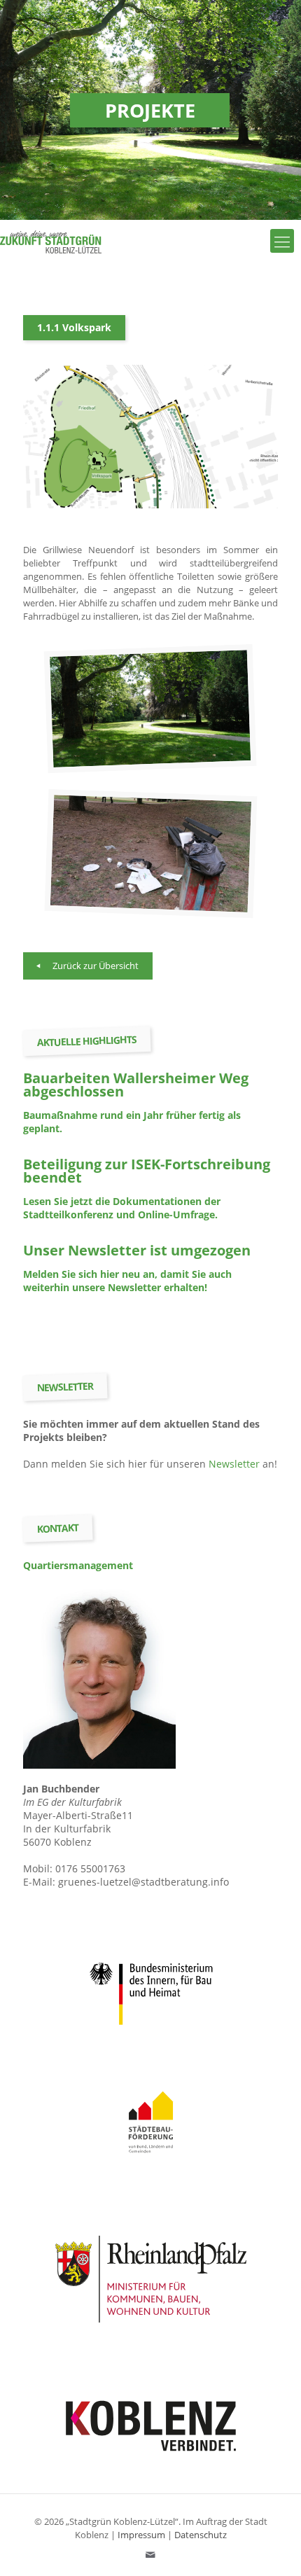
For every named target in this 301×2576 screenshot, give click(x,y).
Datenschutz (201, 2535)
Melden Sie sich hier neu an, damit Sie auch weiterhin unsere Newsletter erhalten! (127, 1281)
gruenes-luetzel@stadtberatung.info (143, 1882)
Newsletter (234, 1464)
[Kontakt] (151, 2554)
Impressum (141, 2535)
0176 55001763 (90, 1868)
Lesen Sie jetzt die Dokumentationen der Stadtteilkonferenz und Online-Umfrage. (122, 1208)
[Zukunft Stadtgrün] (51, 241)
